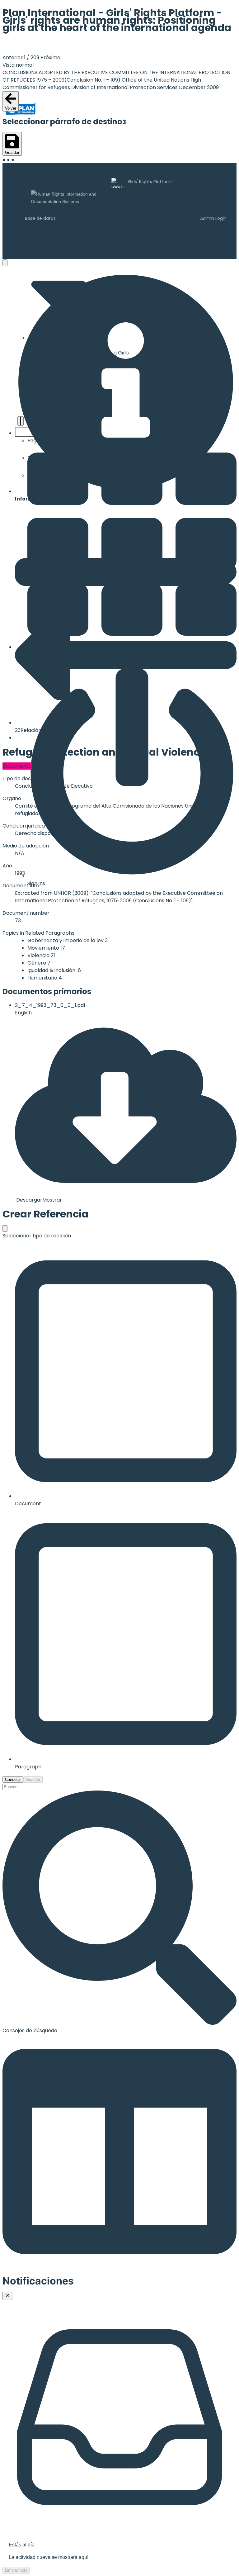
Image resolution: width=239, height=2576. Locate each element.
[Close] (8, 2296)
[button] (126, 387)
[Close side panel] (5, 263)
